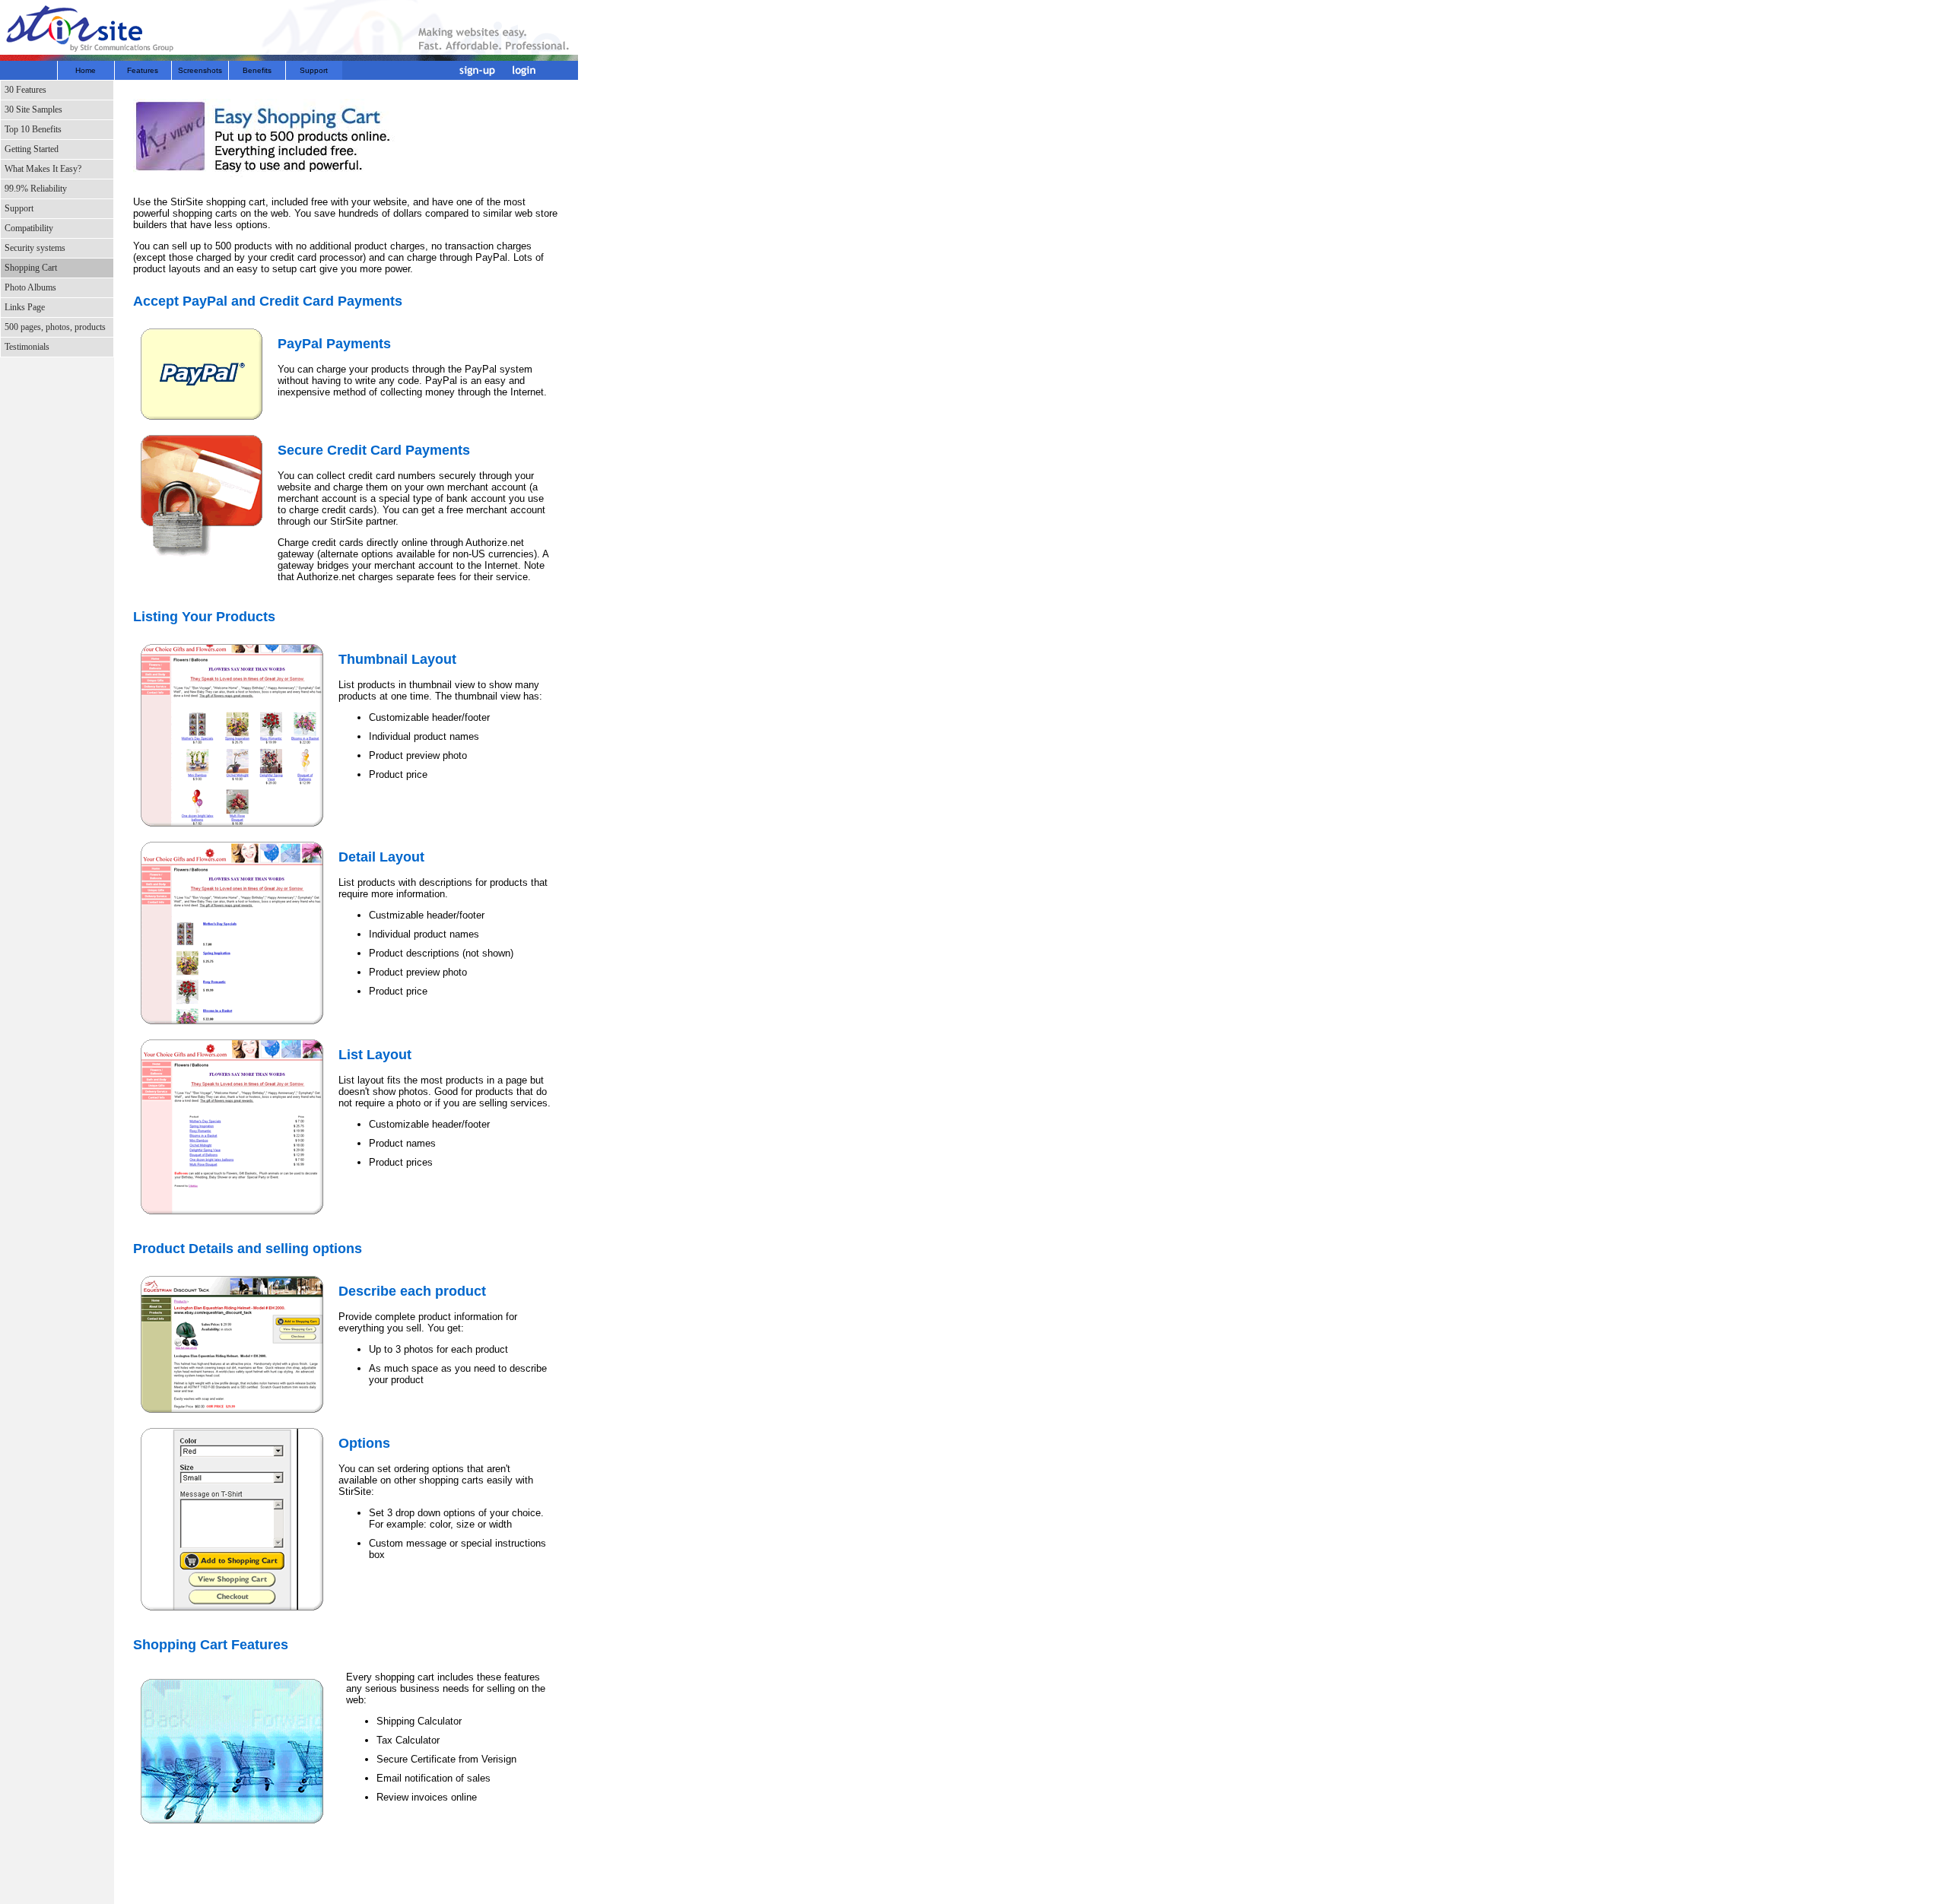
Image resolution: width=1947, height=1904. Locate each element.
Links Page (25, 307)
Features (143, 70)
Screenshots (200, 70)
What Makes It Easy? (43, 169)
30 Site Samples (33, 109)
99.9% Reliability (36, 189)
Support (314, 70)
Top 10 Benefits (33, 129)
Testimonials (27, 347)
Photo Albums (30, 287)
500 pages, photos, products (55, 327)
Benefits (257, 70)
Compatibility (29, 228)
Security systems (35, 248)
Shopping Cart (31, 268)
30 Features (25, 90)
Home (86, 70)
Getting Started (32, 149)
